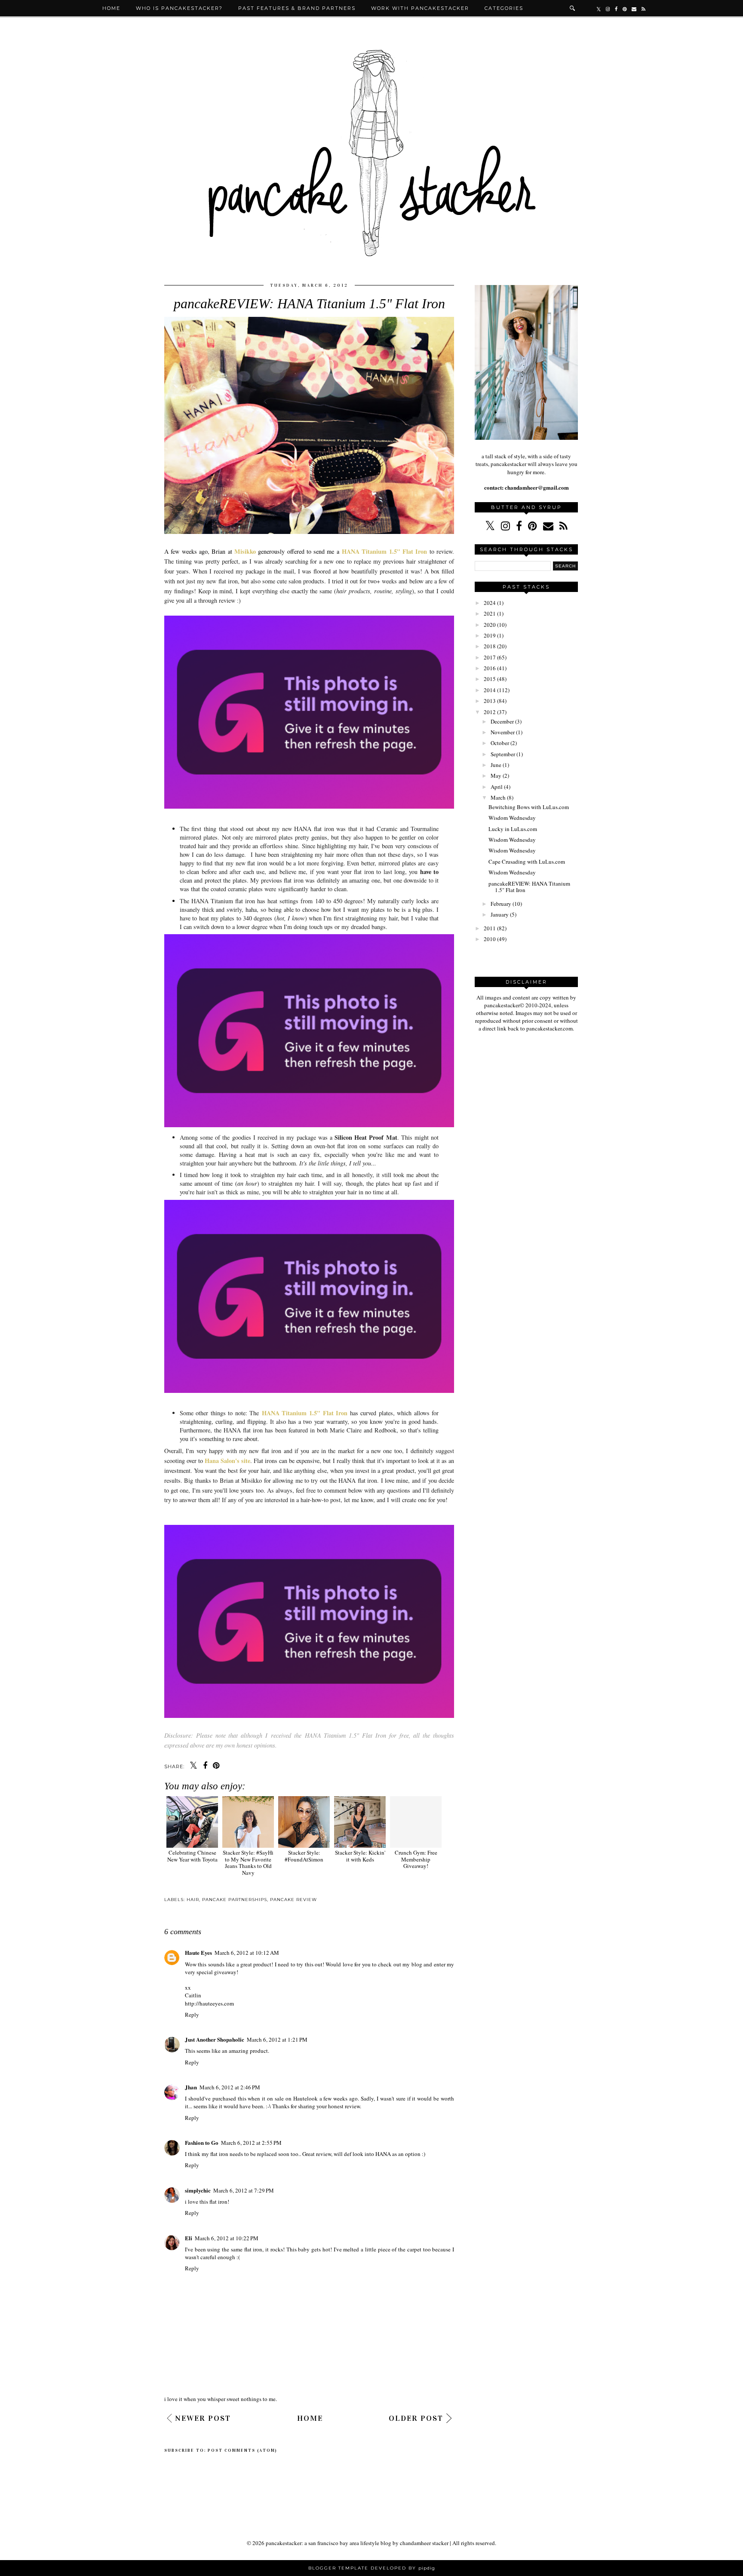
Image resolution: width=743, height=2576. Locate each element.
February (501, 904)
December (502, 721)
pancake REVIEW (293, 1900)
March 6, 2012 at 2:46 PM (230, 2087)
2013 (490, 701)
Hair (193, 1900)
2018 (490, 646)
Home (111, 8)
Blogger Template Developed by (372, 2568)
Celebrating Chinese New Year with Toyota (192, 1856)
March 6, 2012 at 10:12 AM (247, 1953)
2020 (490, 625)
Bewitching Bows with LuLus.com (529, 807)
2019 (490, 635)
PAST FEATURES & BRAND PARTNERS (297, 8)
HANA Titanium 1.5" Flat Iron (384, 551)
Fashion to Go (202, 2142)
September (503, 754)
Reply (192, 2015)
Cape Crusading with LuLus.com (527, 862)
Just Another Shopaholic (215, 2039)
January (500, 914)
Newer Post (203, 2418)
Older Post (416, 2418)
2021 (490, 613)
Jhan (191, 2087)
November (503, 732)
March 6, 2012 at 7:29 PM (244, 2190)
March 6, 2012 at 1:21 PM (277, 2039)
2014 (490, 690)
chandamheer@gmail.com (536, 487)
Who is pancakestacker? (179, 8)
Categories (504, 8)
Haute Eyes (198, 1952)
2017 (490, 657)
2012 (490, 712)
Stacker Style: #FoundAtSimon (304, 1856)
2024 (490, 603)
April (497, 787)
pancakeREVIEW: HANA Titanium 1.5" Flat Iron (529, 887)
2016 (490, 668)
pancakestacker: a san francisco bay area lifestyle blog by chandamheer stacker (357, 2543)
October (500, 743)
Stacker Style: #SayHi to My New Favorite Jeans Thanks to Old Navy (248, 1862)
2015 (490, 679)
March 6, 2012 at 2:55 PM (251, 2143)
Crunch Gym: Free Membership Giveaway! (416, 1859)
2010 (490, 939)
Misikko (245, 551)
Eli (189, 2238)
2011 (490, 928)
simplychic (198, 2190)
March (498, 797)
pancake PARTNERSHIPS (235, 1900)
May (496, 776)
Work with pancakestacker (420, 8)
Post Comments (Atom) (243, 2450)
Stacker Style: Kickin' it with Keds (360, 1856)
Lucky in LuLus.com (513, 829)
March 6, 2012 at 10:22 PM (227, 2238)
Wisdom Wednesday (512, 818)
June (496, 765)
